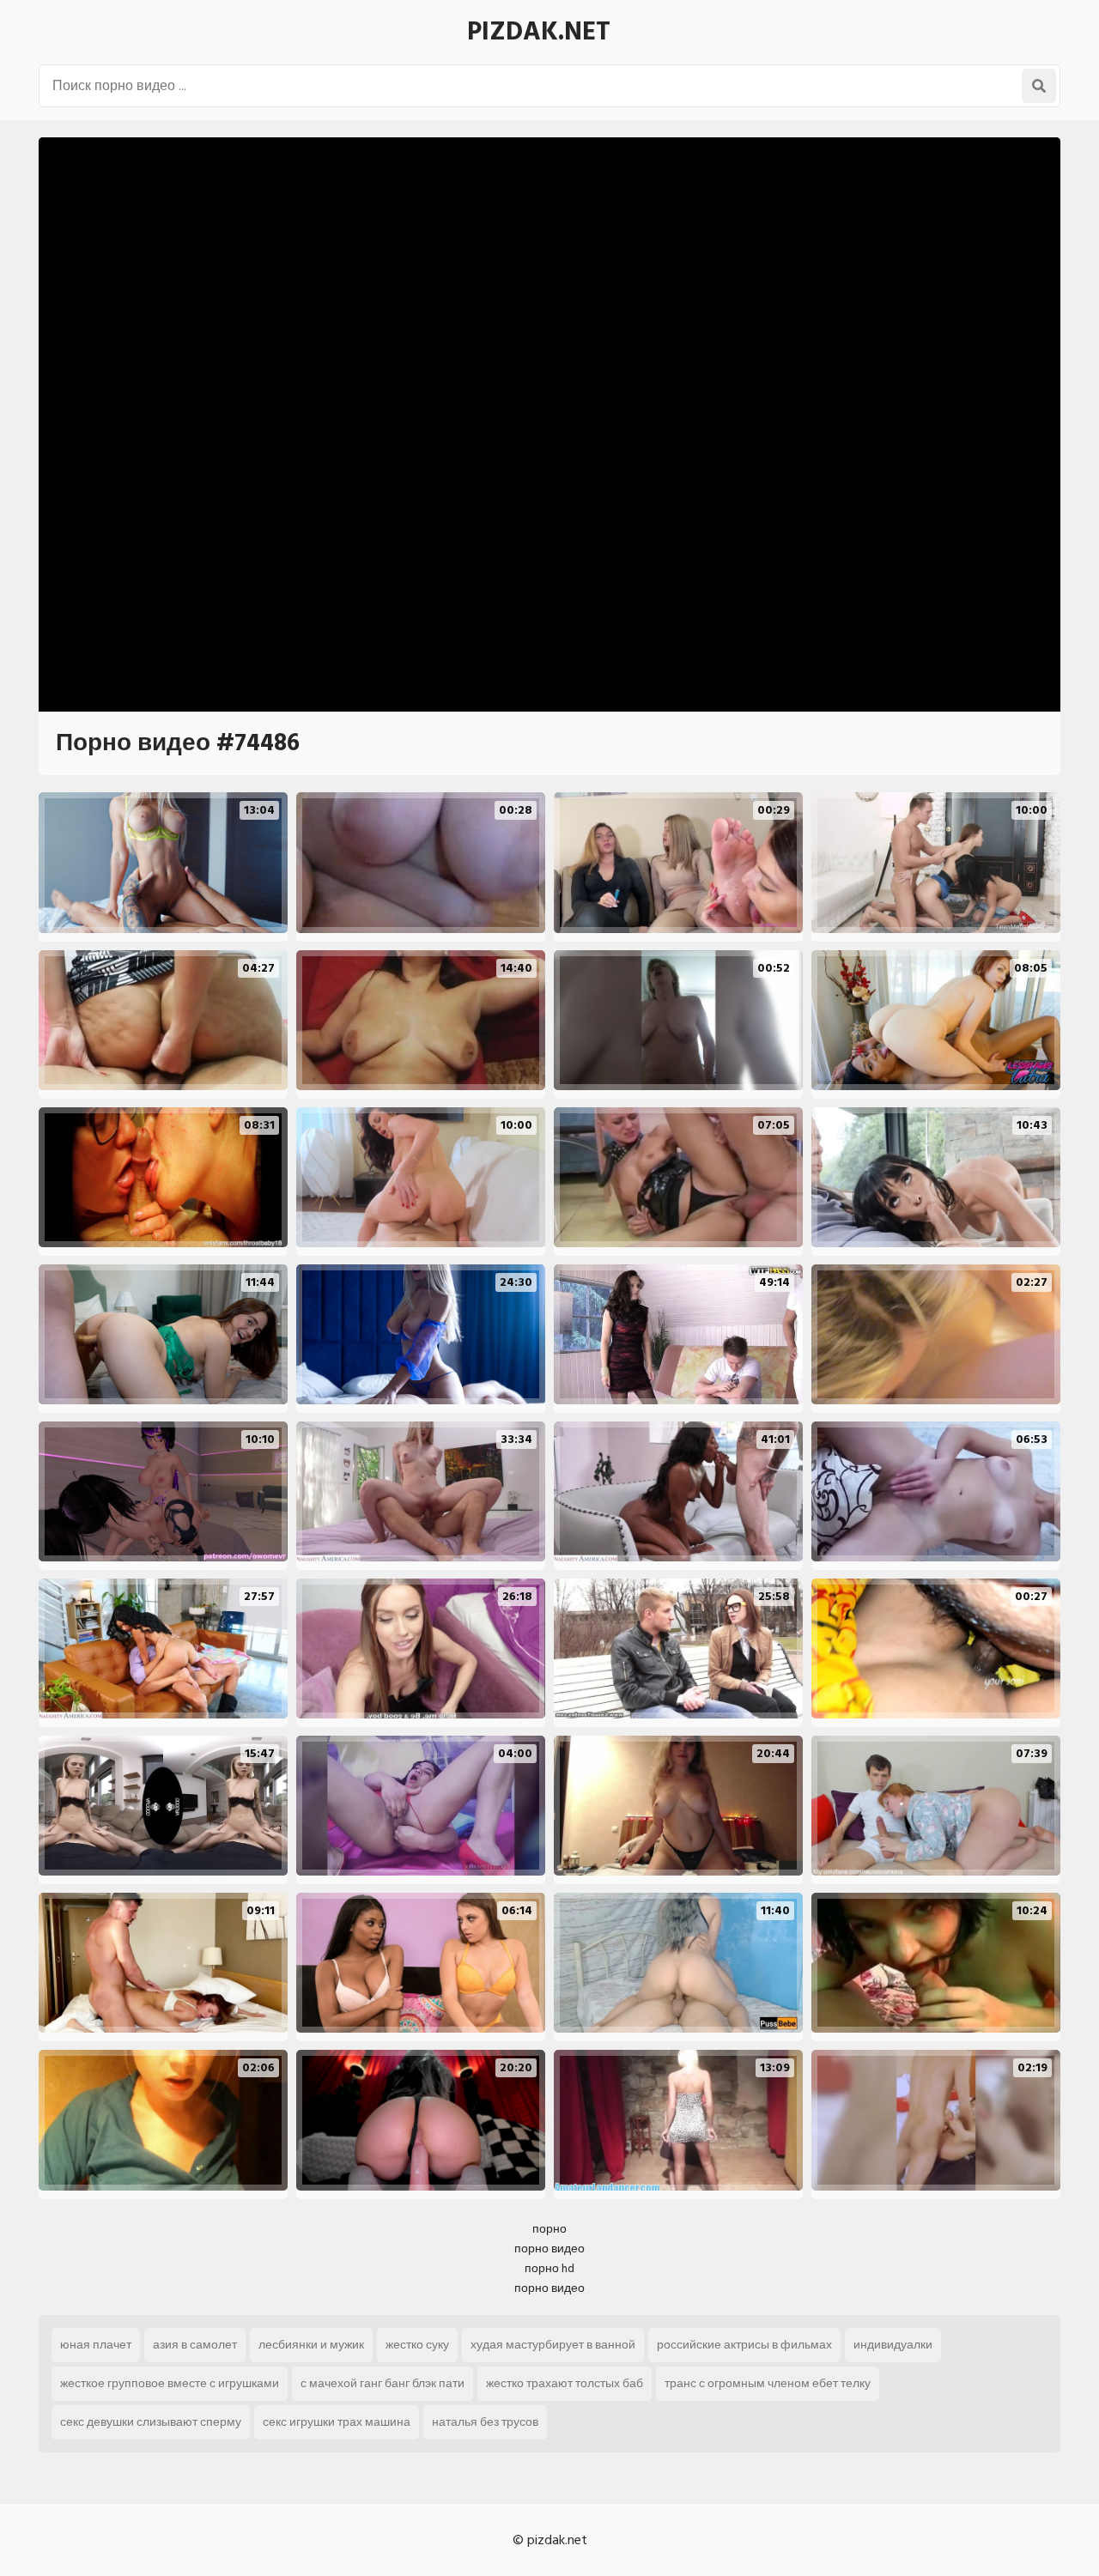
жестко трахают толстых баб (565, 2383)
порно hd (549, 2268)
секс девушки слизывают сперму (151, 2422)
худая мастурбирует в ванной (553, 2345)
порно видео (549, 2249)
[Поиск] (1039, 86)
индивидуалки (893, 2345)
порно (549, 2229)
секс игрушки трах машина (337, 2422)
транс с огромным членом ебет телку (768, 2383)
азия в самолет (195, 2345)
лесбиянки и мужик (311, 2345)
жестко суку (417, 2345)
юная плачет (96, 2345)
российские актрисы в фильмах (744, 2345)
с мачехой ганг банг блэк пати (383, 2383)
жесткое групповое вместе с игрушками (170, 2383)
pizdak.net (539, 32)
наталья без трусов (485, 2422)
